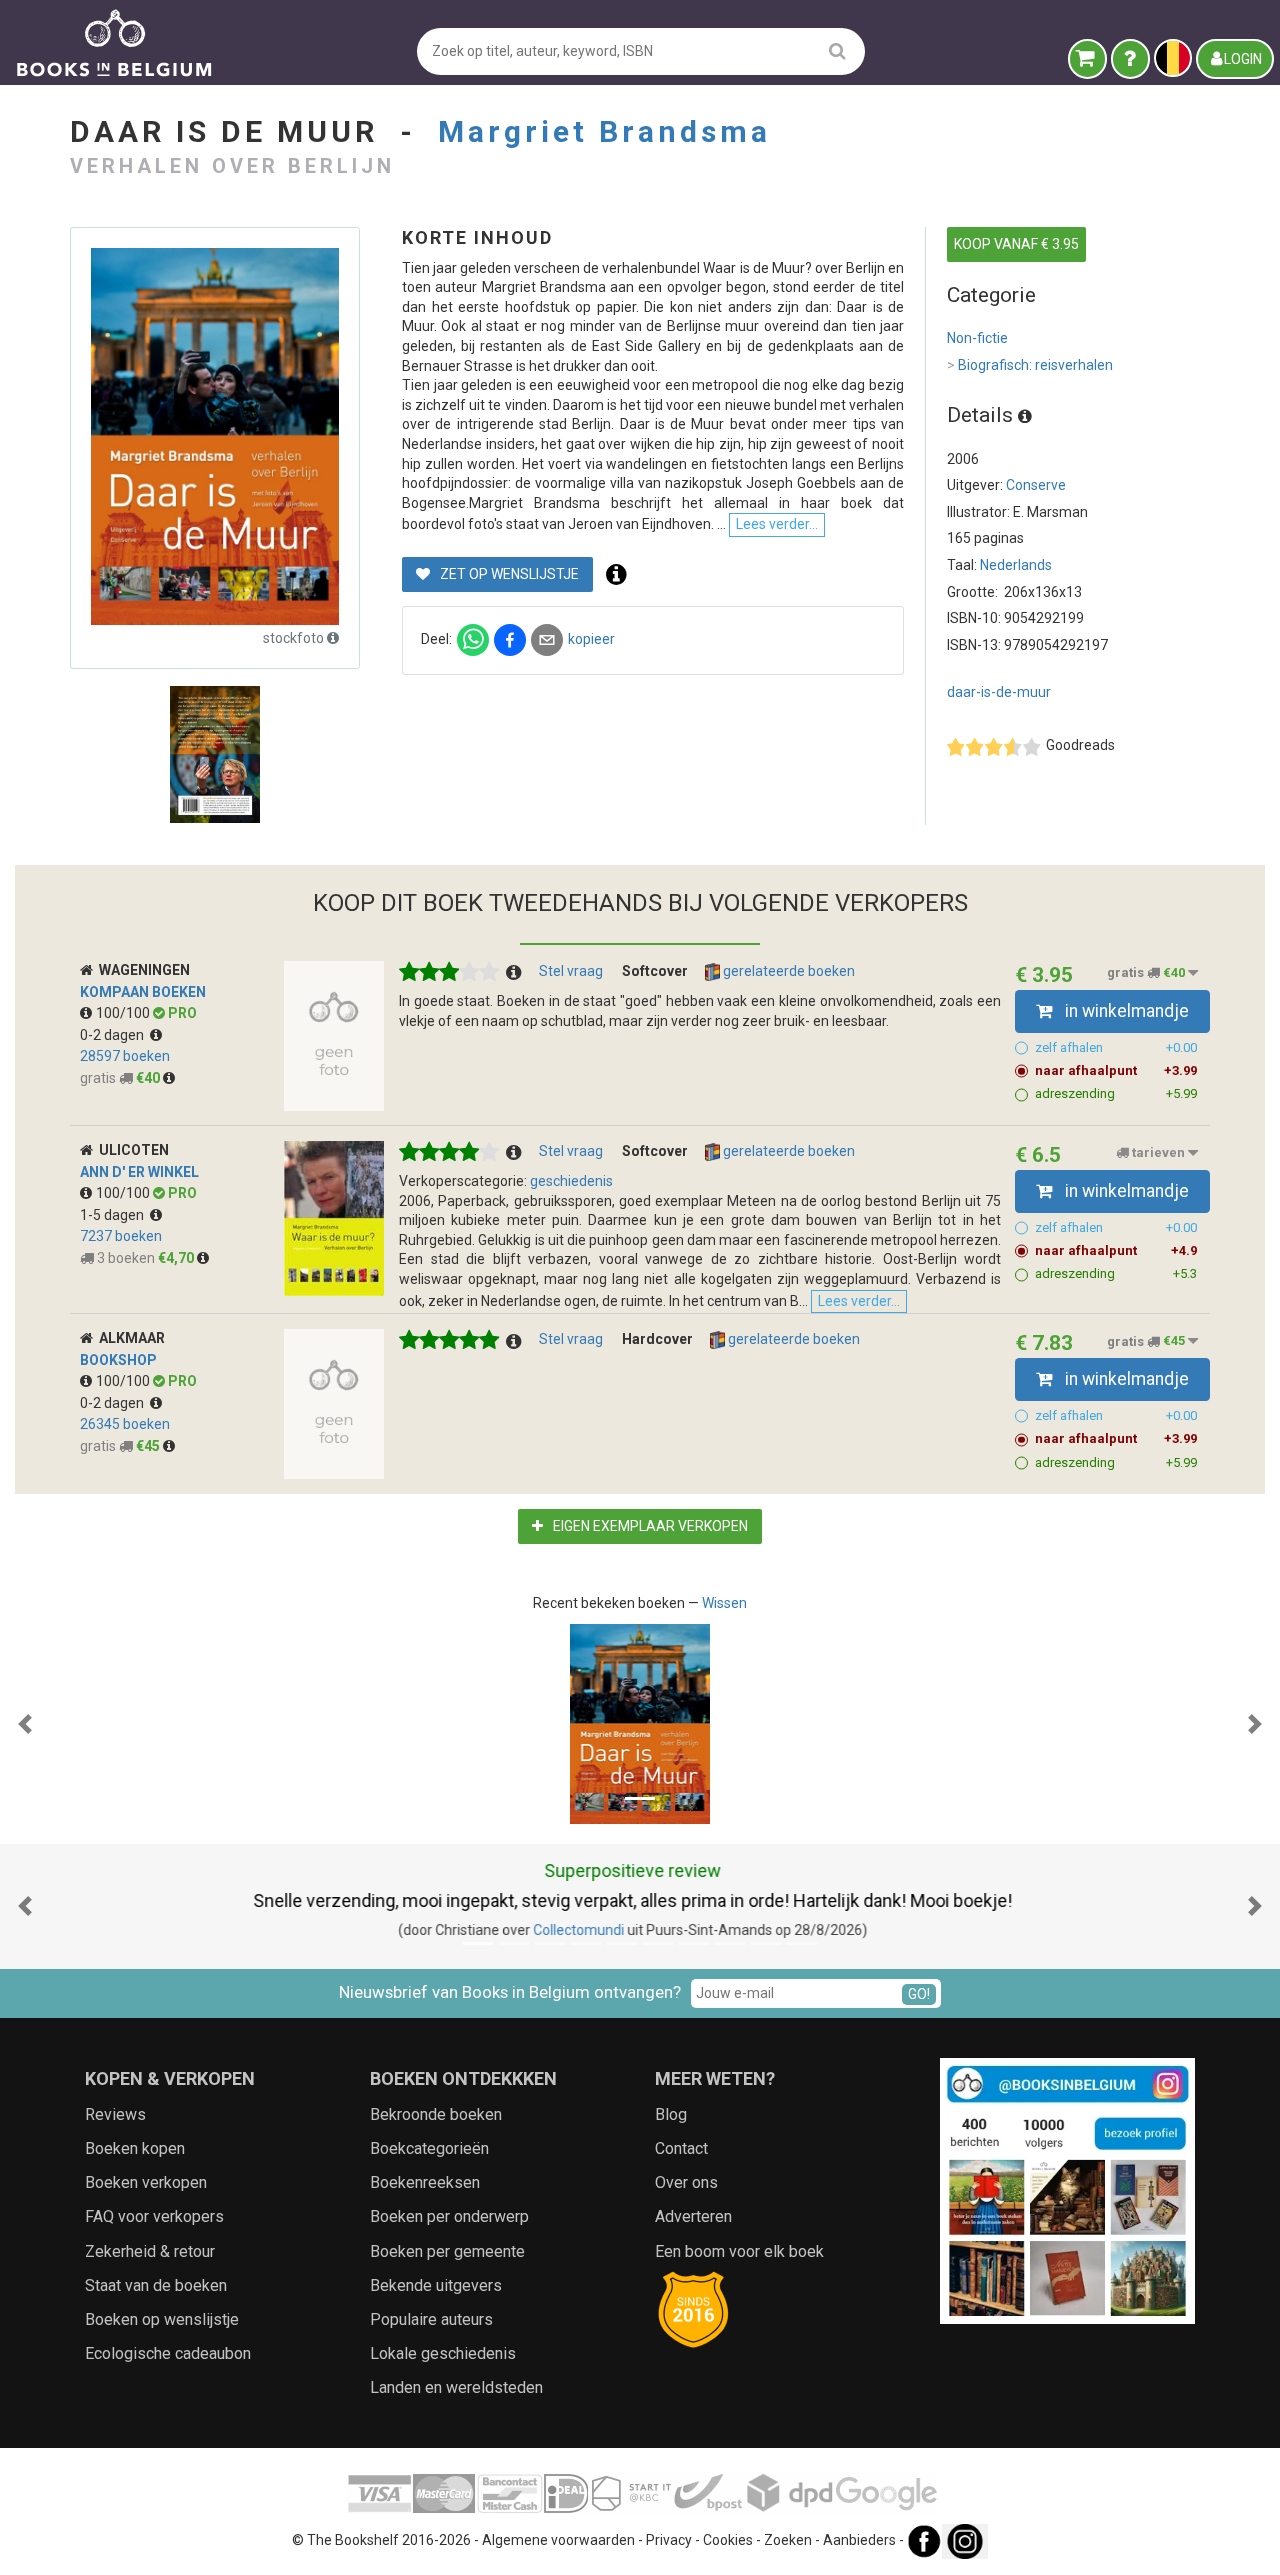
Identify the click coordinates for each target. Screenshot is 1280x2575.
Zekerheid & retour (150, 2251)
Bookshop (118, 1360)
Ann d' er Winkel (139, 1172)
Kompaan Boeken (143, 992)
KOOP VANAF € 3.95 (1016, 244)
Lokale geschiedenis (443, 2353)
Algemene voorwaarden (558, 2540)
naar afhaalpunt (1116, 1070)
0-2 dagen (115, 1035)
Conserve (1036, 485)
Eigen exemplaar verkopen (649, 1526)
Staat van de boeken (156, 2285)
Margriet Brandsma (604, 131)
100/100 (124, 1013)
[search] (837, 50)
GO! (919, 1994)
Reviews (115, 2114)
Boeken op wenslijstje (162, 2319)
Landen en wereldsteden (456, 2387)
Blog (671, 2114)
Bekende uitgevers (436, 2285)
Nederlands (1016, 565)
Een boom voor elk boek (739, 2251)
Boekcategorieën (429, 2148)
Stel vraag (571, 971)
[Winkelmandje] (1087, 59)
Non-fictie (977, 338)
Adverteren (693, 2216)
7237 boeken (121, 1236)
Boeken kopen (135, 2148)
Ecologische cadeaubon (168, 2353)
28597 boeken (125, 1056)
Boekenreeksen (425, 2182)
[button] (25, 1724)
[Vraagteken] (1130, 59)
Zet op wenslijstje (508, 574)
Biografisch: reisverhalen (1030, 365)
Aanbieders (859, 2540)
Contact (681, 2148)
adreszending (1116, 1093)
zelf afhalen (1116, 1047)
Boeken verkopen (146, 2182)
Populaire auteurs (431, 2319)
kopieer (591, 639)
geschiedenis (571, 1181)
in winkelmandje (1125, 1011)
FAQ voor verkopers (154, 2216)
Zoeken (788, 2540)
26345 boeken (125, 1424)
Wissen (724, 1603)
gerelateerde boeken (787, 971)
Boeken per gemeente (447, 2251)
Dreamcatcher (618, 1930)
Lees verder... (777, 524)
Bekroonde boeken (436, 2114)
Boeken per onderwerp (449, 2216)
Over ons (686, 2182)
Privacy (669, 2540)
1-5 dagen (115, 1215)
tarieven (1158, 1152)
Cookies (728, 2540)
